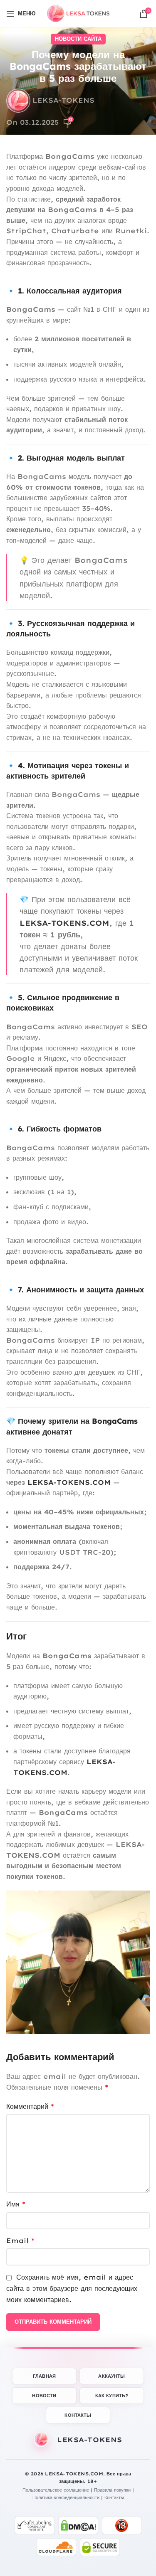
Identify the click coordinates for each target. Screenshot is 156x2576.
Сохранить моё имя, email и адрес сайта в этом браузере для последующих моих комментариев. (72, 2288)
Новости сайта (78, 39)
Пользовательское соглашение (56, 2490)
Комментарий (30, 2106)
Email (20, 2241)
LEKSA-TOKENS (63, 100)
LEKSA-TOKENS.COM (64, 923)
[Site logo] (78, 13)
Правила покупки (112, 2490)
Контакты (114, 2497)
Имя (16, 2204)
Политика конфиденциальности (66, 2497)
